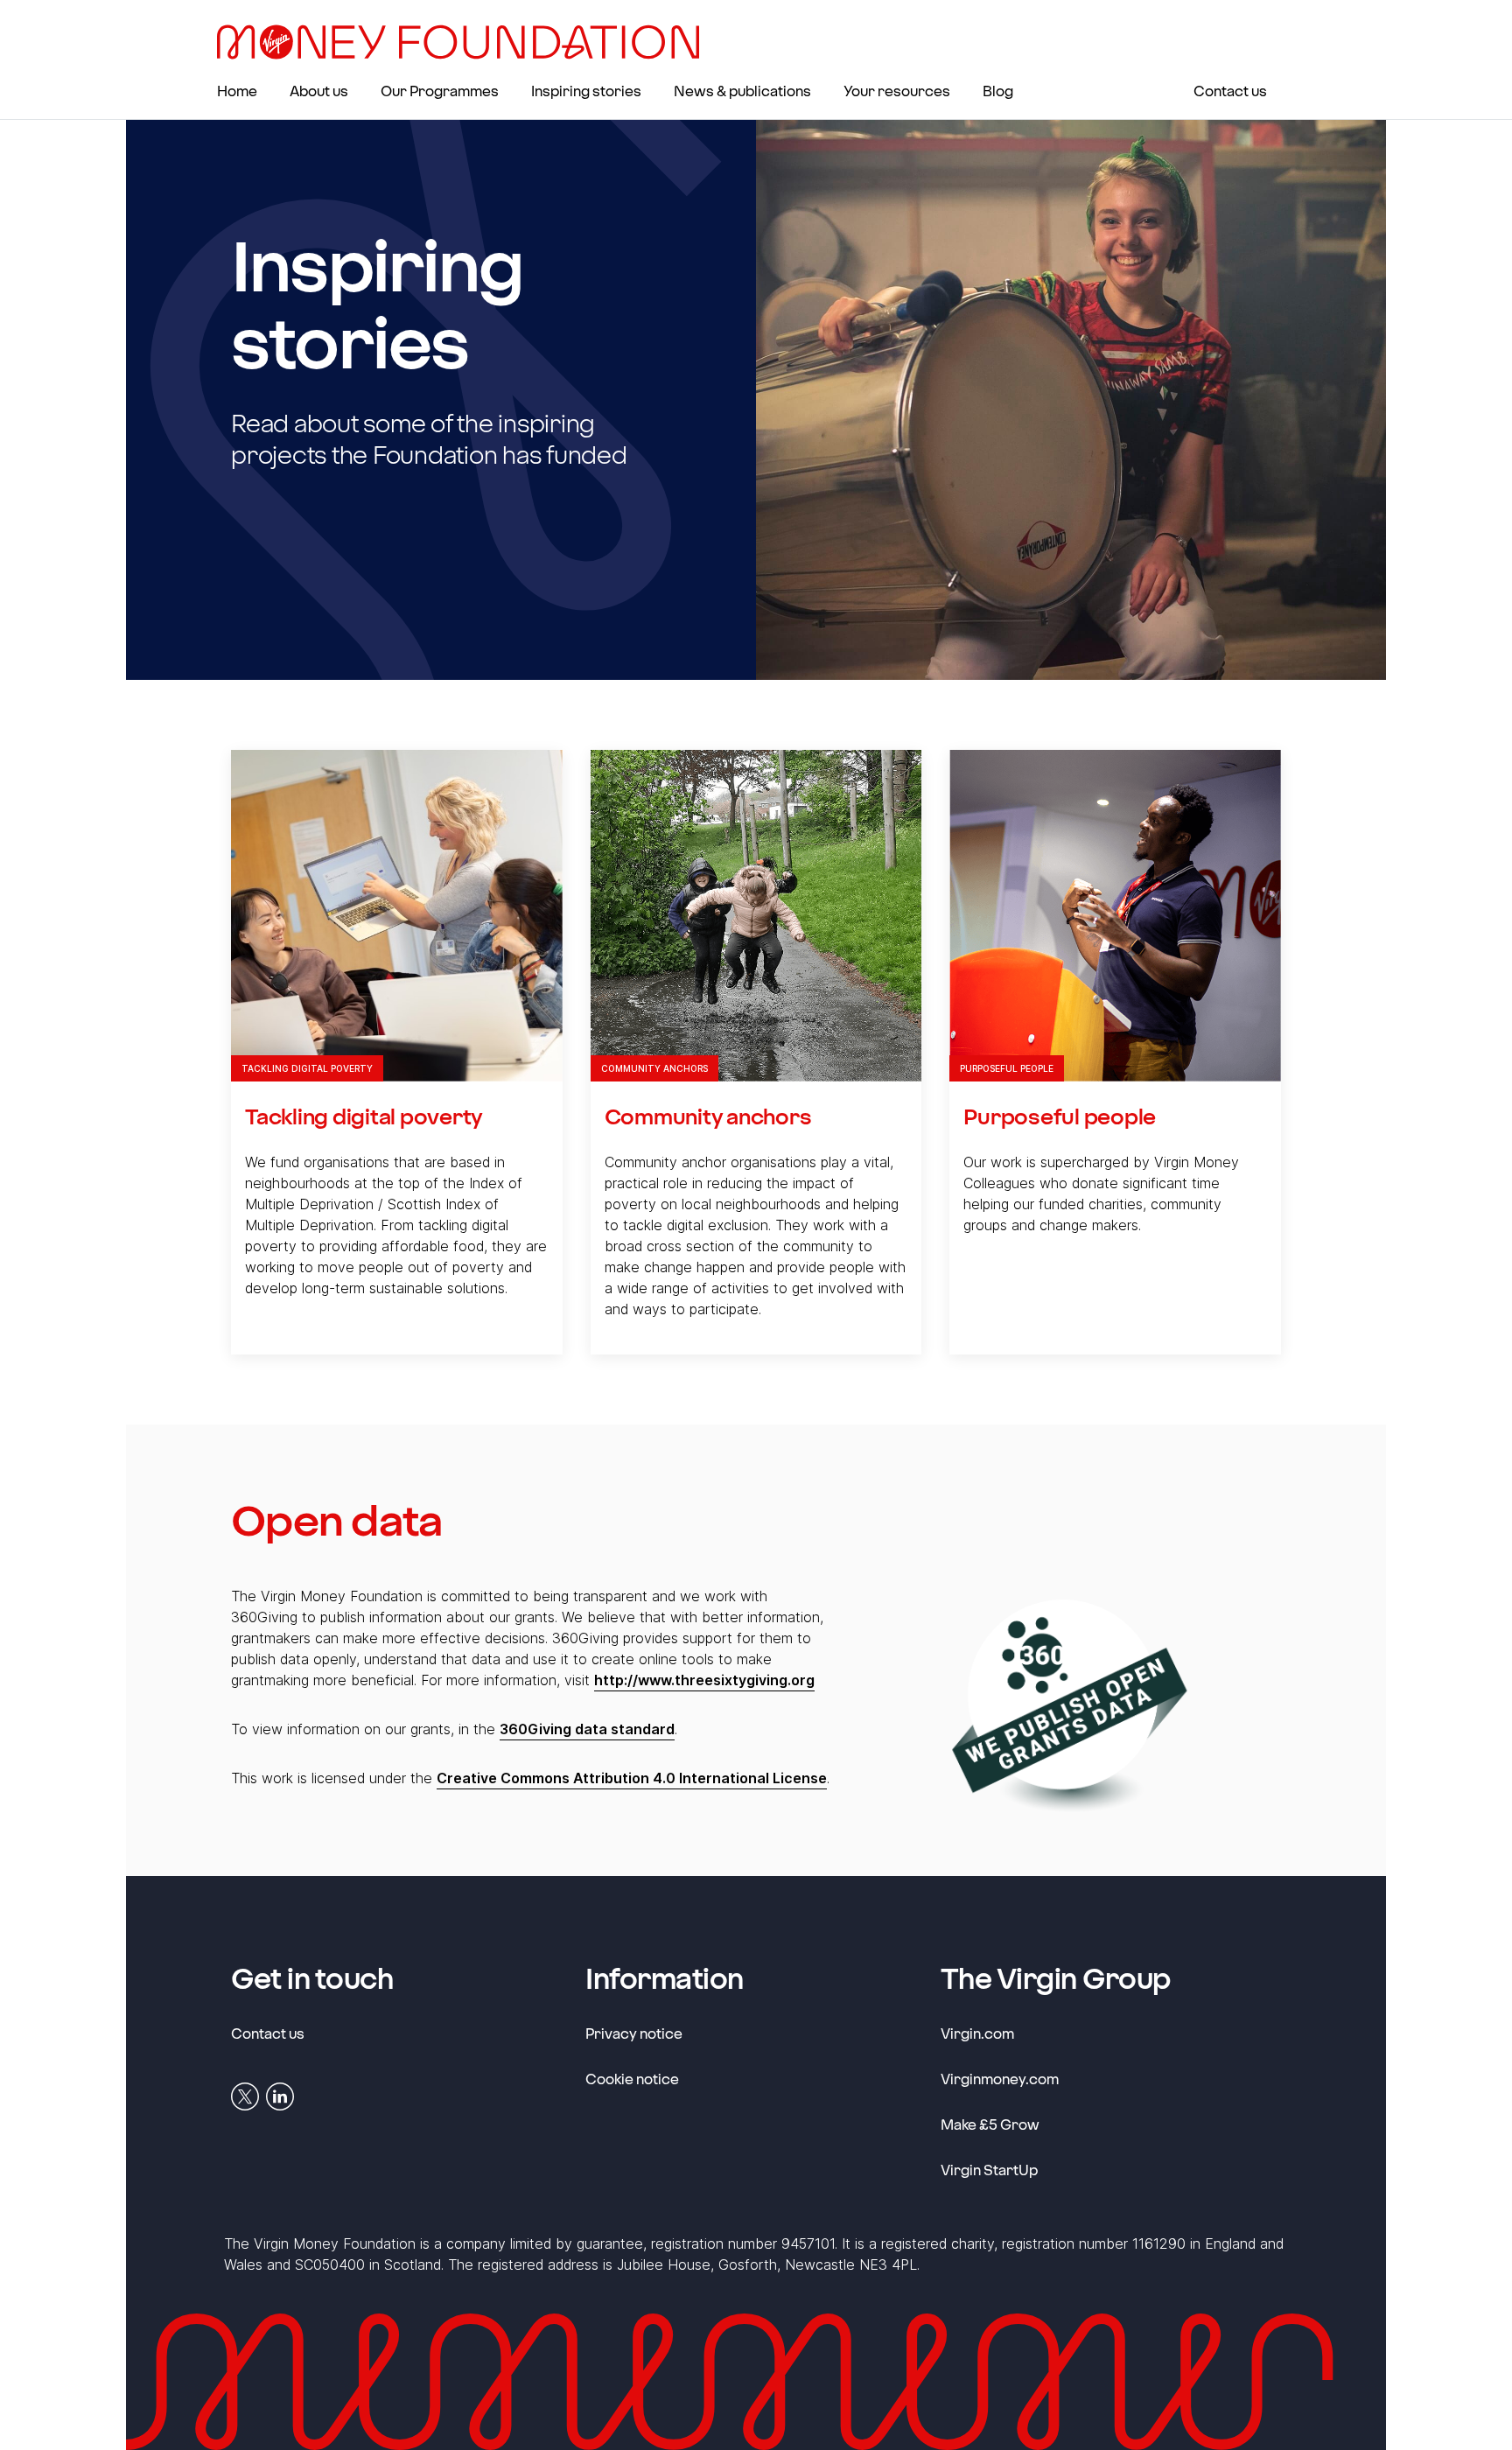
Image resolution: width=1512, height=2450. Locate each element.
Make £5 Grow (990, 2124)
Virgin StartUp (989, 2169)
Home (237, 91)
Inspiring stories (586, 91)
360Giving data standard (587, 1729)
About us (319, 91)
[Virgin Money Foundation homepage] (465, 42)
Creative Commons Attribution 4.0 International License (632, 1778)
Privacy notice (634, 2033)
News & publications (742, 91)
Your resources (897, 91)
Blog (998, 91)
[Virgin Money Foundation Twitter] (245, 2096)
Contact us (1230, 91)
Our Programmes (440, 91)
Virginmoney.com (1000, 2078)
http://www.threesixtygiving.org (704, 1680)
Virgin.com (977, 2033)
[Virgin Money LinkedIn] (280, 2096)
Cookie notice (632, 2079)
